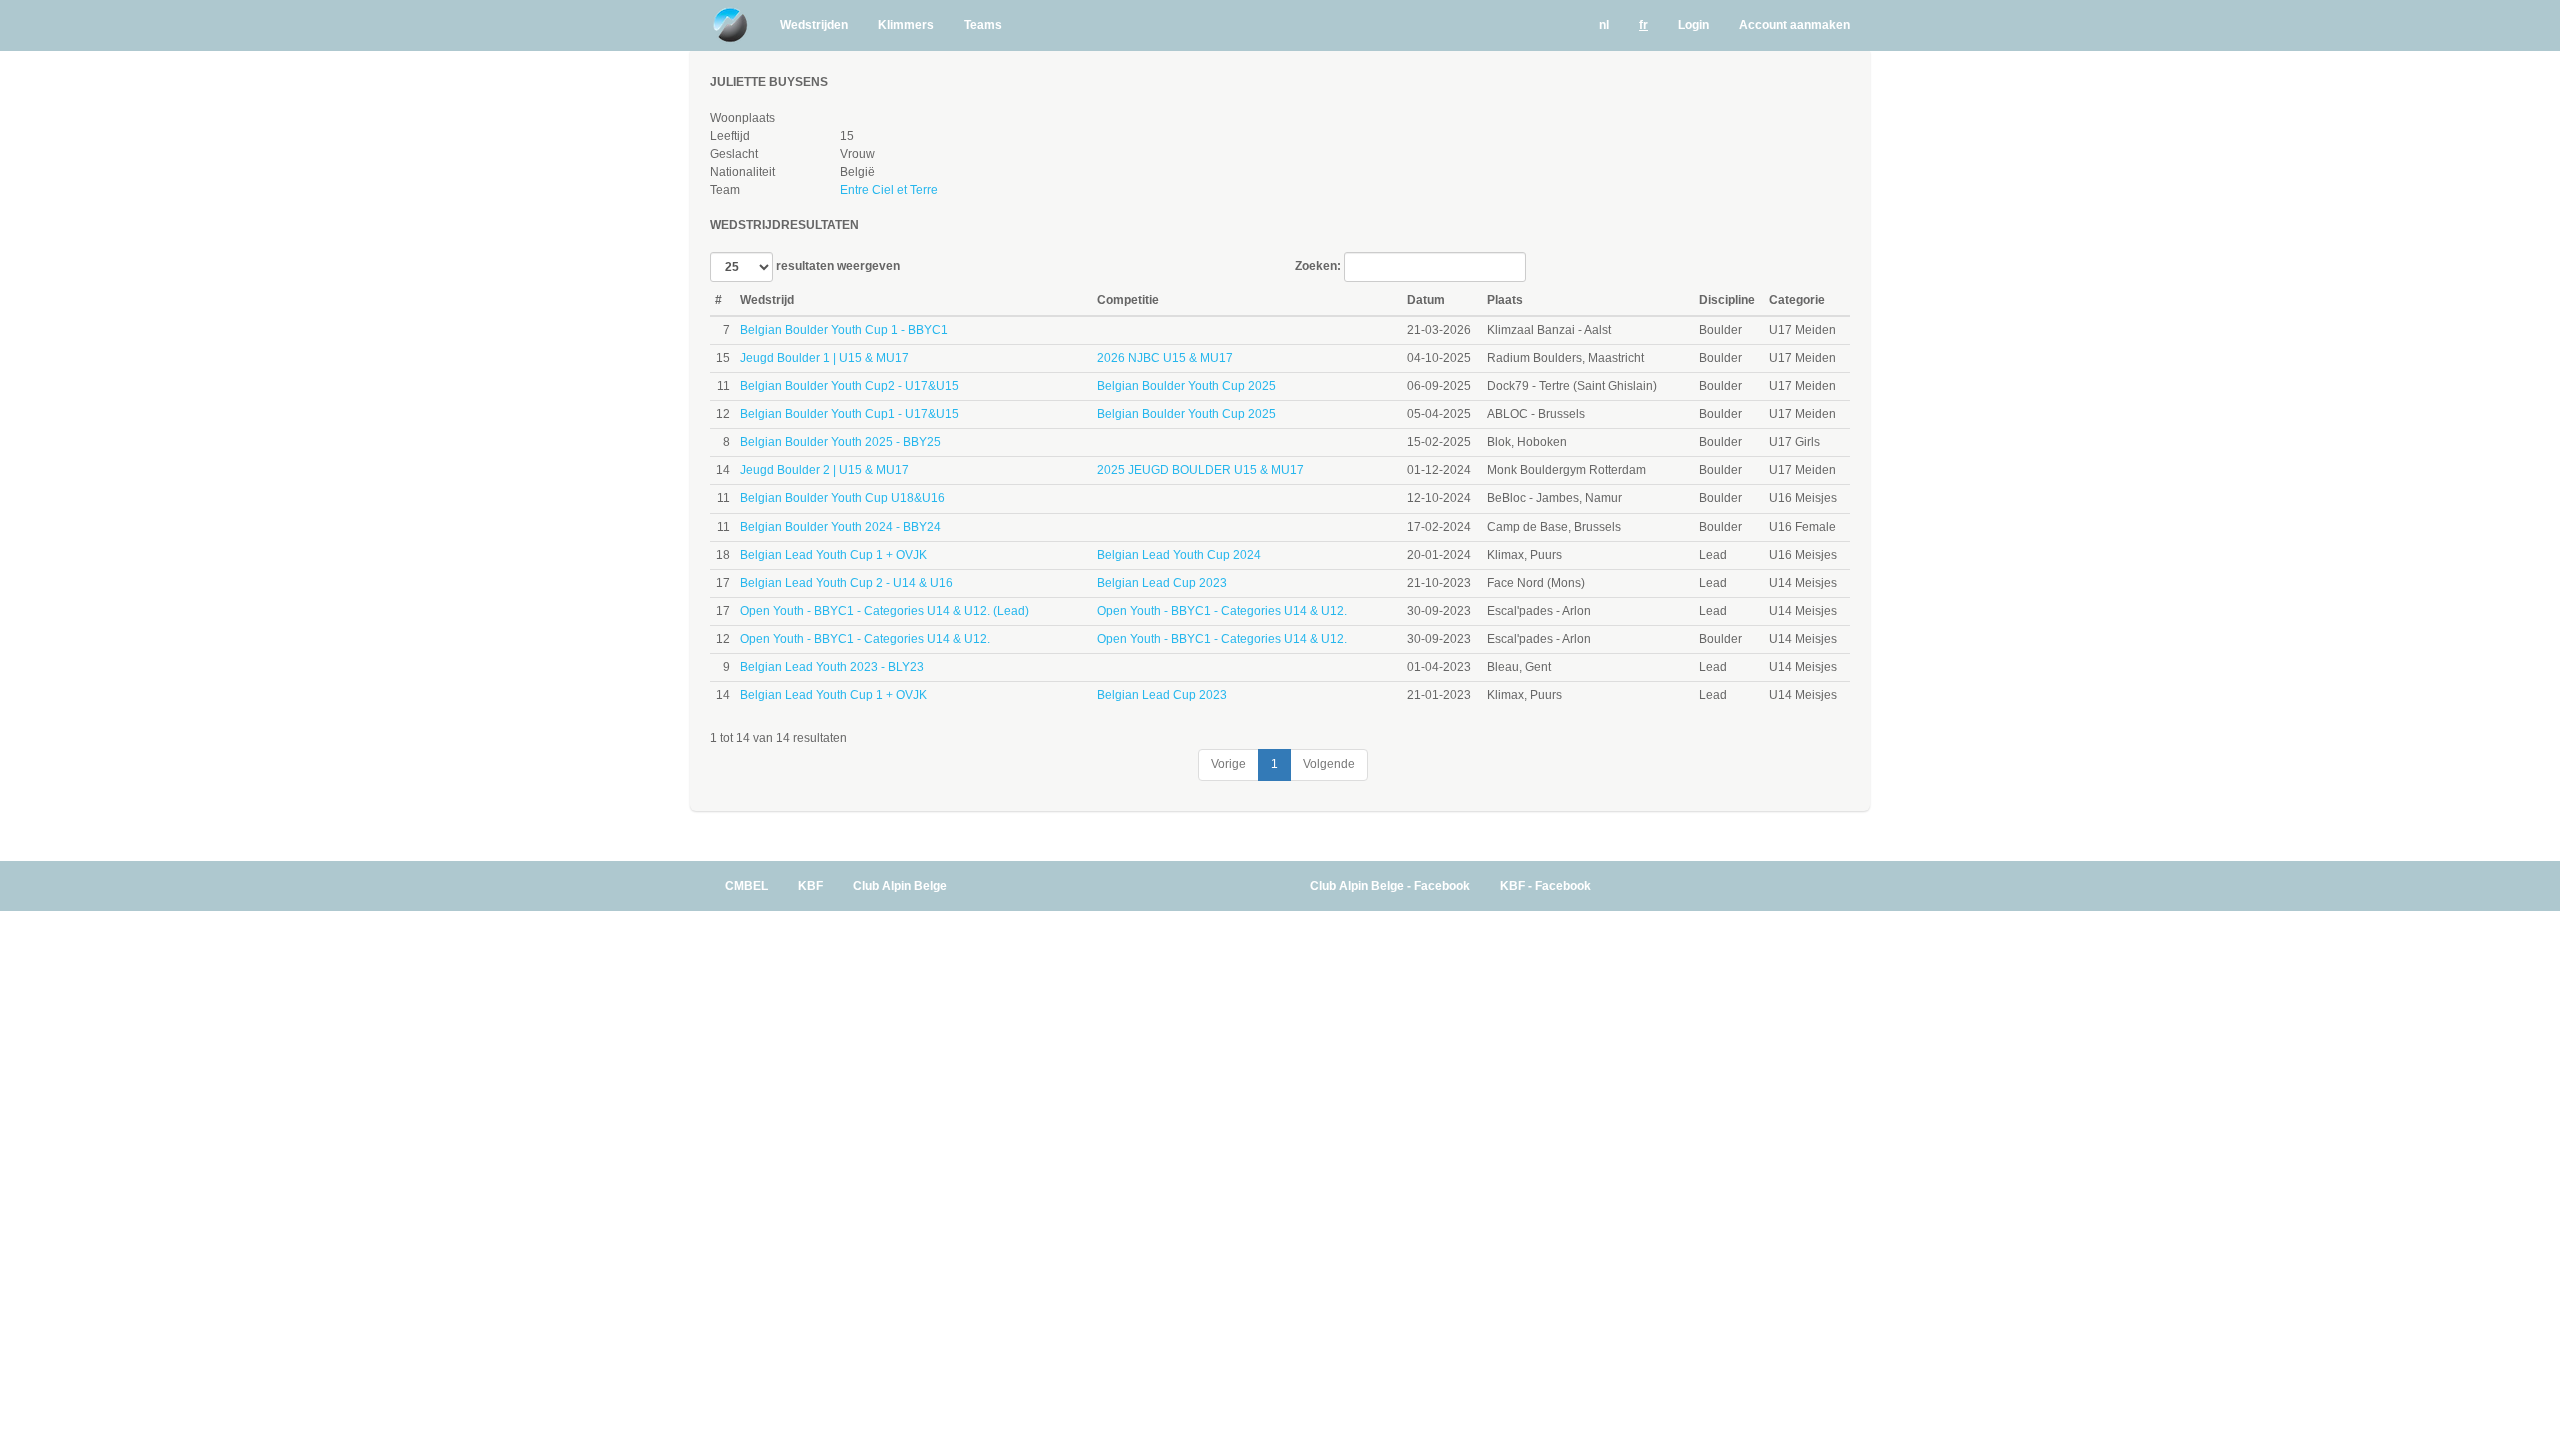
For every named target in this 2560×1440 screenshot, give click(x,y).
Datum (1426, 300)
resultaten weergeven (836, 267)
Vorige (1228, 764)
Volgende (1329, 764)
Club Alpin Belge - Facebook (1390, 886)
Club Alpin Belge (900, 886)
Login (1693, 25)
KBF (810, 886)
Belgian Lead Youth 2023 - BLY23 (832, 667)
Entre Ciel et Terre (889, 190)
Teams (983, 25)
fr (1643, 25)
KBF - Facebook (1545, 886)
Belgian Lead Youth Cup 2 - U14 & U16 (846, 583)
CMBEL (746, 886)
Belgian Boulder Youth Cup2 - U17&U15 (849, 386)
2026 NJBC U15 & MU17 (1165, 358)
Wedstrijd (767, 300)
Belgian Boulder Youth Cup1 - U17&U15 (849, 414)
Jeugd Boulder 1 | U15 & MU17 (824, 358)
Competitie (1128, 300)
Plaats (1505, 300)
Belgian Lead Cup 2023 (1162, 583)
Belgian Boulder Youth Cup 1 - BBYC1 (844, 330)
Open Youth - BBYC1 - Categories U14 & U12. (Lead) (884, 611)
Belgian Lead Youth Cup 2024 (1179, 555)
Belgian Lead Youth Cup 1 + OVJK (833, 555)
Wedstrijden (814, 25)
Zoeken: (1319, 267)
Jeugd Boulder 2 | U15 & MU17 (824, 470)
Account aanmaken (1794, 25)
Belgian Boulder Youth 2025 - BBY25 (840, 442)
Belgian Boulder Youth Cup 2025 (1186, 386)
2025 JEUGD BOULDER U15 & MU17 (1200, 470)
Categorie (1797, 300)
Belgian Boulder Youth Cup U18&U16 (842, 498)
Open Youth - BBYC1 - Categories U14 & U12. (1222, 611)
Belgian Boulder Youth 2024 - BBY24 (840, 527)
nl (1604, 25)
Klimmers (906, 25)
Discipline (1727, 300)
